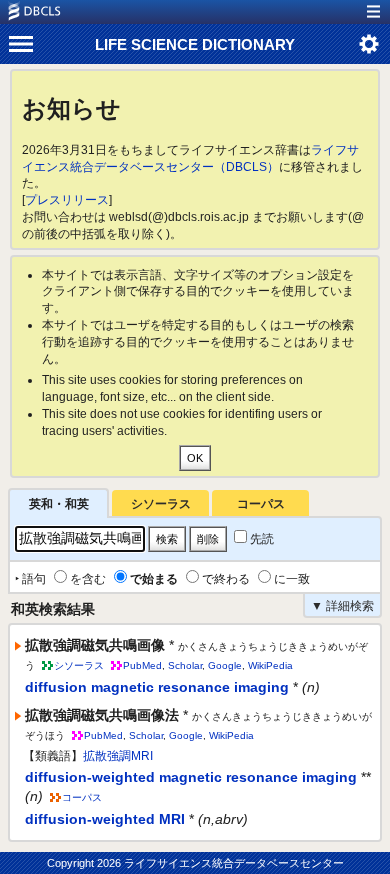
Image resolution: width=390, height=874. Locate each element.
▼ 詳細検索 (342, 606)
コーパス (261, 504)
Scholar (185, 665)
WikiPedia (270, 665)
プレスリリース (67, 200)
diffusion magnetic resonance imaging (157, 687)
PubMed (142, 665)
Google (225, 665)
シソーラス (161, 504)
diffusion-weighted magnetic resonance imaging (191, 777)
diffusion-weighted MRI (105, 819)
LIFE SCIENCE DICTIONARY (195, 44)
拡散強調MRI (118, 756)
